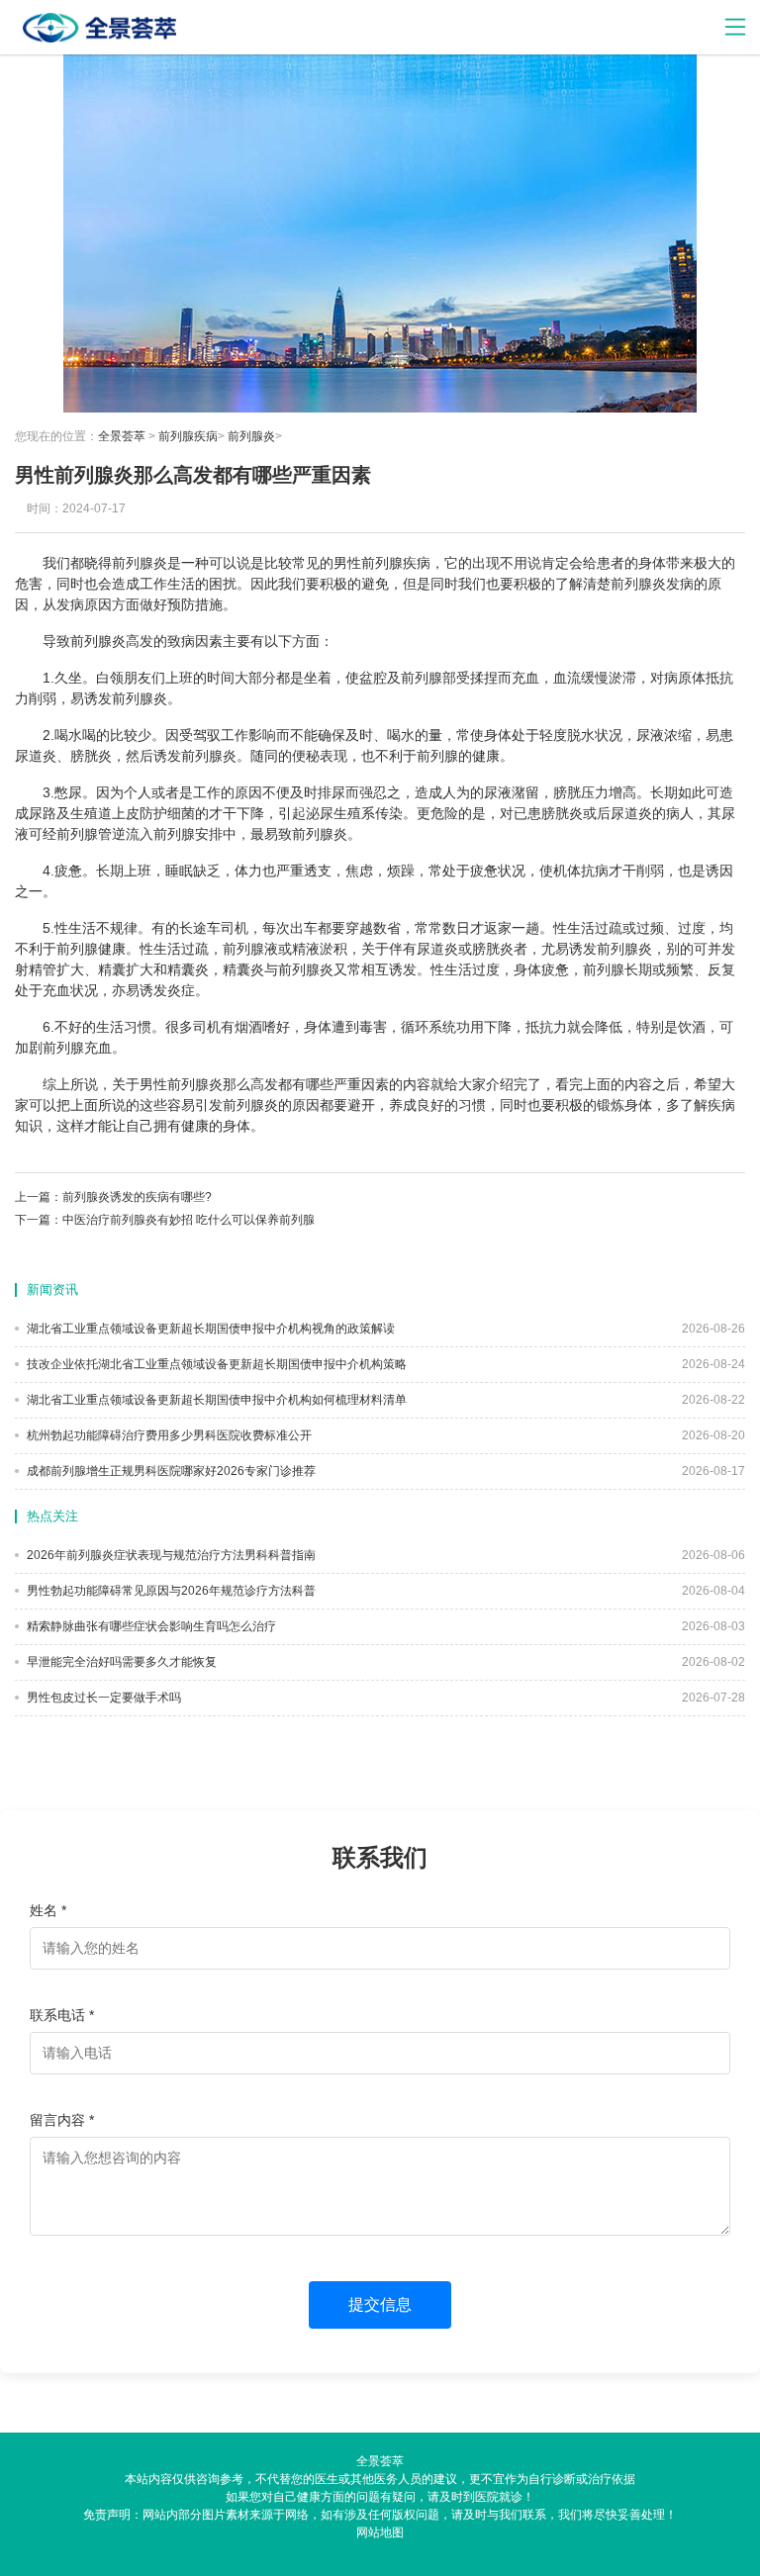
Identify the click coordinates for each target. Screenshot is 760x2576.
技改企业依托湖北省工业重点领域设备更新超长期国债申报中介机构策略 (215, 1364)
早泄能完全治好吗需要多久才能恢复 (120, 1662)
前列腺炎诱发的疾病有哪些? (137, 1197)
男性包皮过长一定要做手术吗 (102, 1698)
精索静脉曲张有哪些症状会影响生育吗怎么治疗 (150, 1626)
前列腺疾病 (188, 436)
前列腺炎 (251, 436)
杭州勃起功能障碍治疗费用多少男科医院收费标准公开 (168, 1435)
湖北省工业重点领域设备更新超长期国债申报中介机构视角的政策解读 (209, 1329)
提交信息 (380, 2304)
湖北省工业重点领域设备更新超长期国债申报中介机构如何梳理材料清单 (215, 1400)
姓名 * (48, 1910)
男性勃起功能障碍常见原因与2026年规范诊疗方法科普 (170, 1591)
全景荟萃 (122, 436)
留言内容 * (62, 2120)
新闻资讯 (52, 1289)
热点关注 (52, 1516)
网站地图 (380, 2532)
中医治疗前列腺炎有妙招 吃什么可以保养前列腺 (189, 1220)
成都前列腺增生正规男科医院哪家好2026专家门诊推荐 (170, 1471)
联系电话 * (62, 2015)
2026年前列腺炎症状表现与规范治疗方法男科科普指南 (170, 1555)
